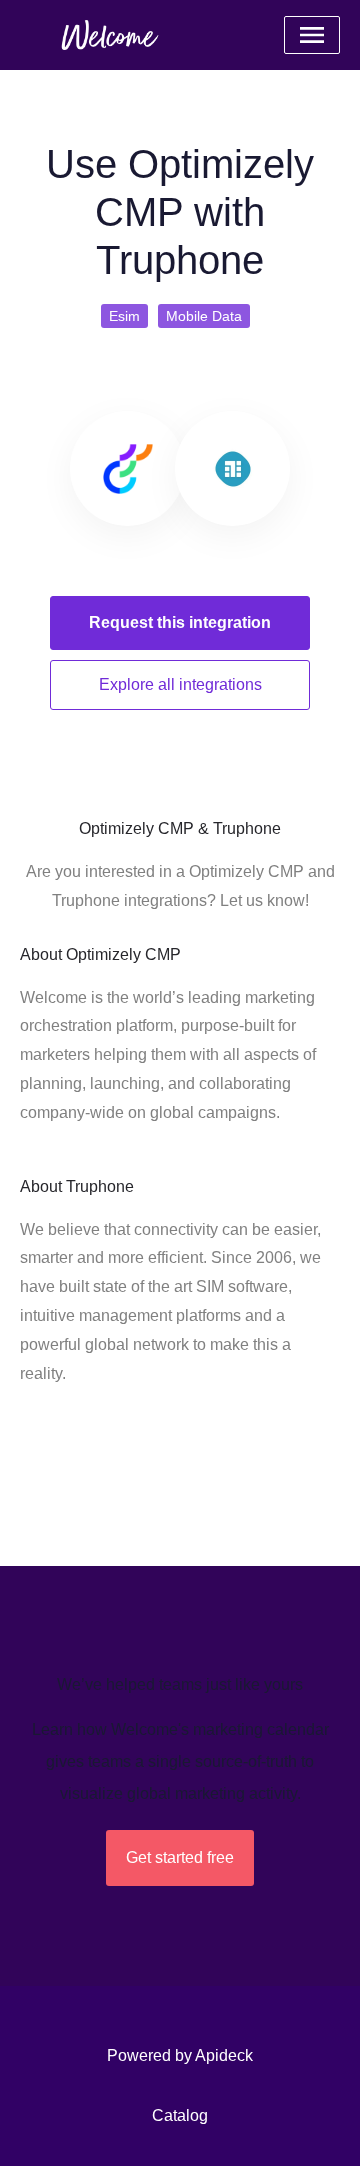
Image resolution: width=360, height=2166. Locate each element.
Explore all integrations (180, 684)
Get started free (180, 1857)
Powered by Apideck (180, 2055)
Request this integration (180, 622)
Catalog (180, 2115)
